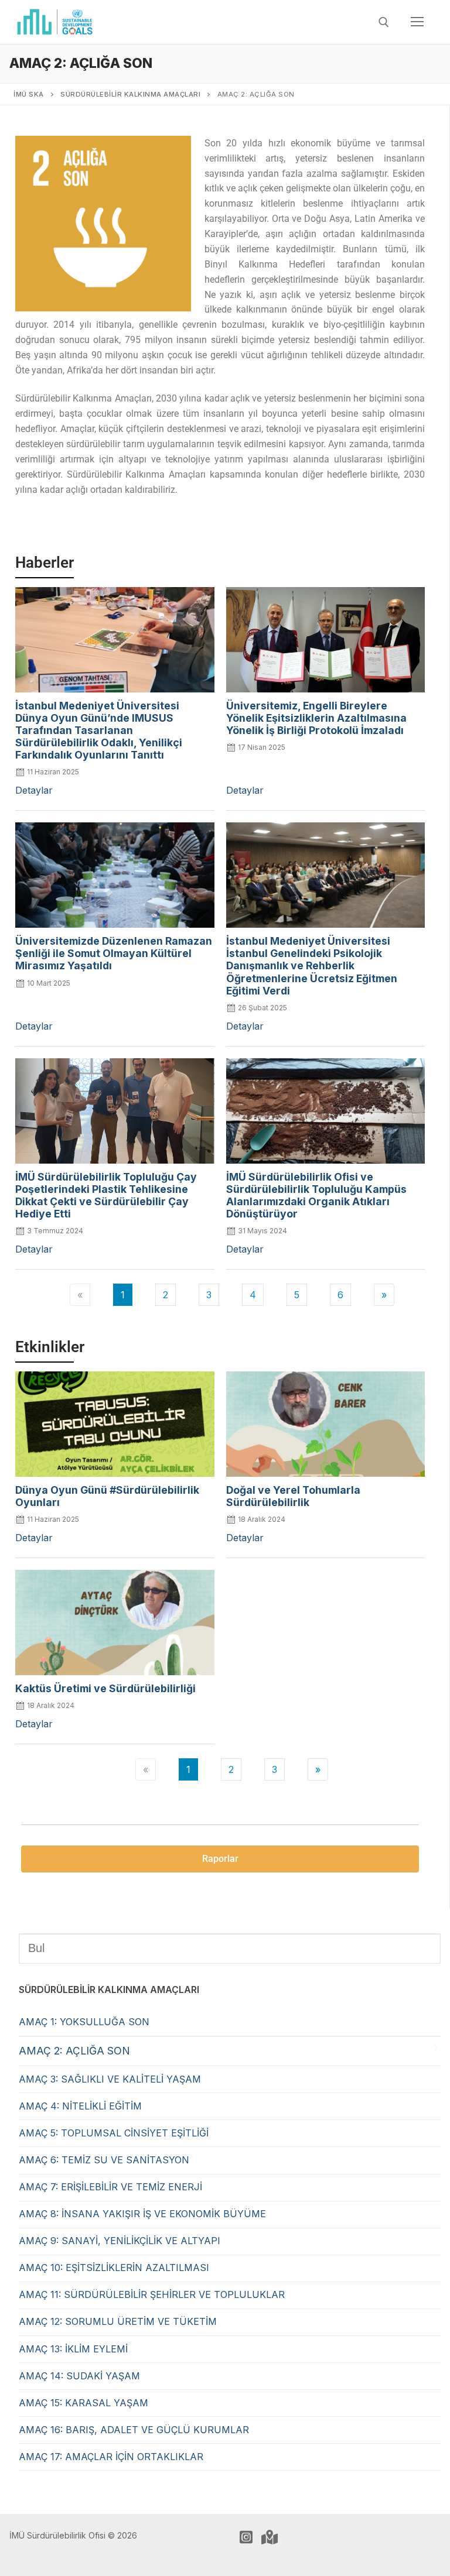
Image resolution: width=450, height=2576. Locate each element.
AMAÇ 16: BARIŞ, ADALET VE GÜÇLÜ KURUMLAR (134, 2430)
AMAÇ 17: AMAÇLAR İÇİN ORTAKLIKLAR (111, 2457)
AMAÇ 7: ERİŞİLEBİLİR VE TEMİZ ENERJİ (110, 2187)
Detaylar (34, 790)
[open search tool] (384, 22)
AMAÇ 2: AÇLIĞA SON (74, 2051)
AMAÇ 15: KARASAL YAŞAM (83, 2403)
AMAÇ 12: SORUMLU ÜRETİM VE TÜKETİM (118, 2321)
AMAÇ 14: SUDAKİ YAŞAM (79, 2376)
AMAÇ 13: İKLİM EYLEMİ (73, 2349)
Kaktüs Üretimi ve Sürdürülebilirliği (105, 1688)
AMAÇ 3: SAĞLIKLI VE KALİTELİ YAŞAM (110, 2079)
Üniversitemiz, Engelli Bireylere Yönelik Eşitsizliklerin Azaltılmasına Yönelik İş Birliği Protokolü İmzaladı (316, 718)
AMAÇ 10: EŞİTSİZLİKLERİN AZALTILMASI (114, 2268)
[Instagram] (246, 2537)
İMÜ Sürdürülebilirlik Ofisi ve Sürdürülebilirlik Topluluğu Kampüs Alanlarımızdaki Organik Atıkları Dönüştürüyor (316, 1195)
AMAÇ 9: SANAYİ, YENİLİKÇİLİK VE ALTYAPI (120, 2241)
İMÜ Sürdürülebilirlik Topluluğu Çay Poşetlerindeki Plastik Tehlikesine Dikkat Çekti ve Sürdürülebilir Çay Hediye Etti (106, 1195)
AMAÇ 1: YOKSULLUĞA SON (84, 2022)
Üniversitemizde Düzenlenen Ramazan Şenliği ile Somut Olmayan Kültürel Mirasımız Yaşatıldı (114, 953)
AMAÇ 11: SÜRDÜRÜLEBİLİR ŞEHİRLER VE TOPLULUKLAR (152, 2294)
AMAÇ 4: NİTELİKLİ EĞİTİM (80, 2106)
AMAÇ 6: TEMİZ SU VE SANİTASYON (104, 2160)
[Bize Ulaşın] (270, 2537)
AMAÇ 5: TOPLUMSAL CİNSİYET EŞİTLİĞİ (114, 2133)
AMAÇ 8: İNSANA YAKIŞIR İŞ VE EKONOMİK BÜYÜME (142, 2214)
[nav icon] (417, 22)
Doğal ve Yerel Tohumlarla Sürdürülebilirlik (293, 1496)
